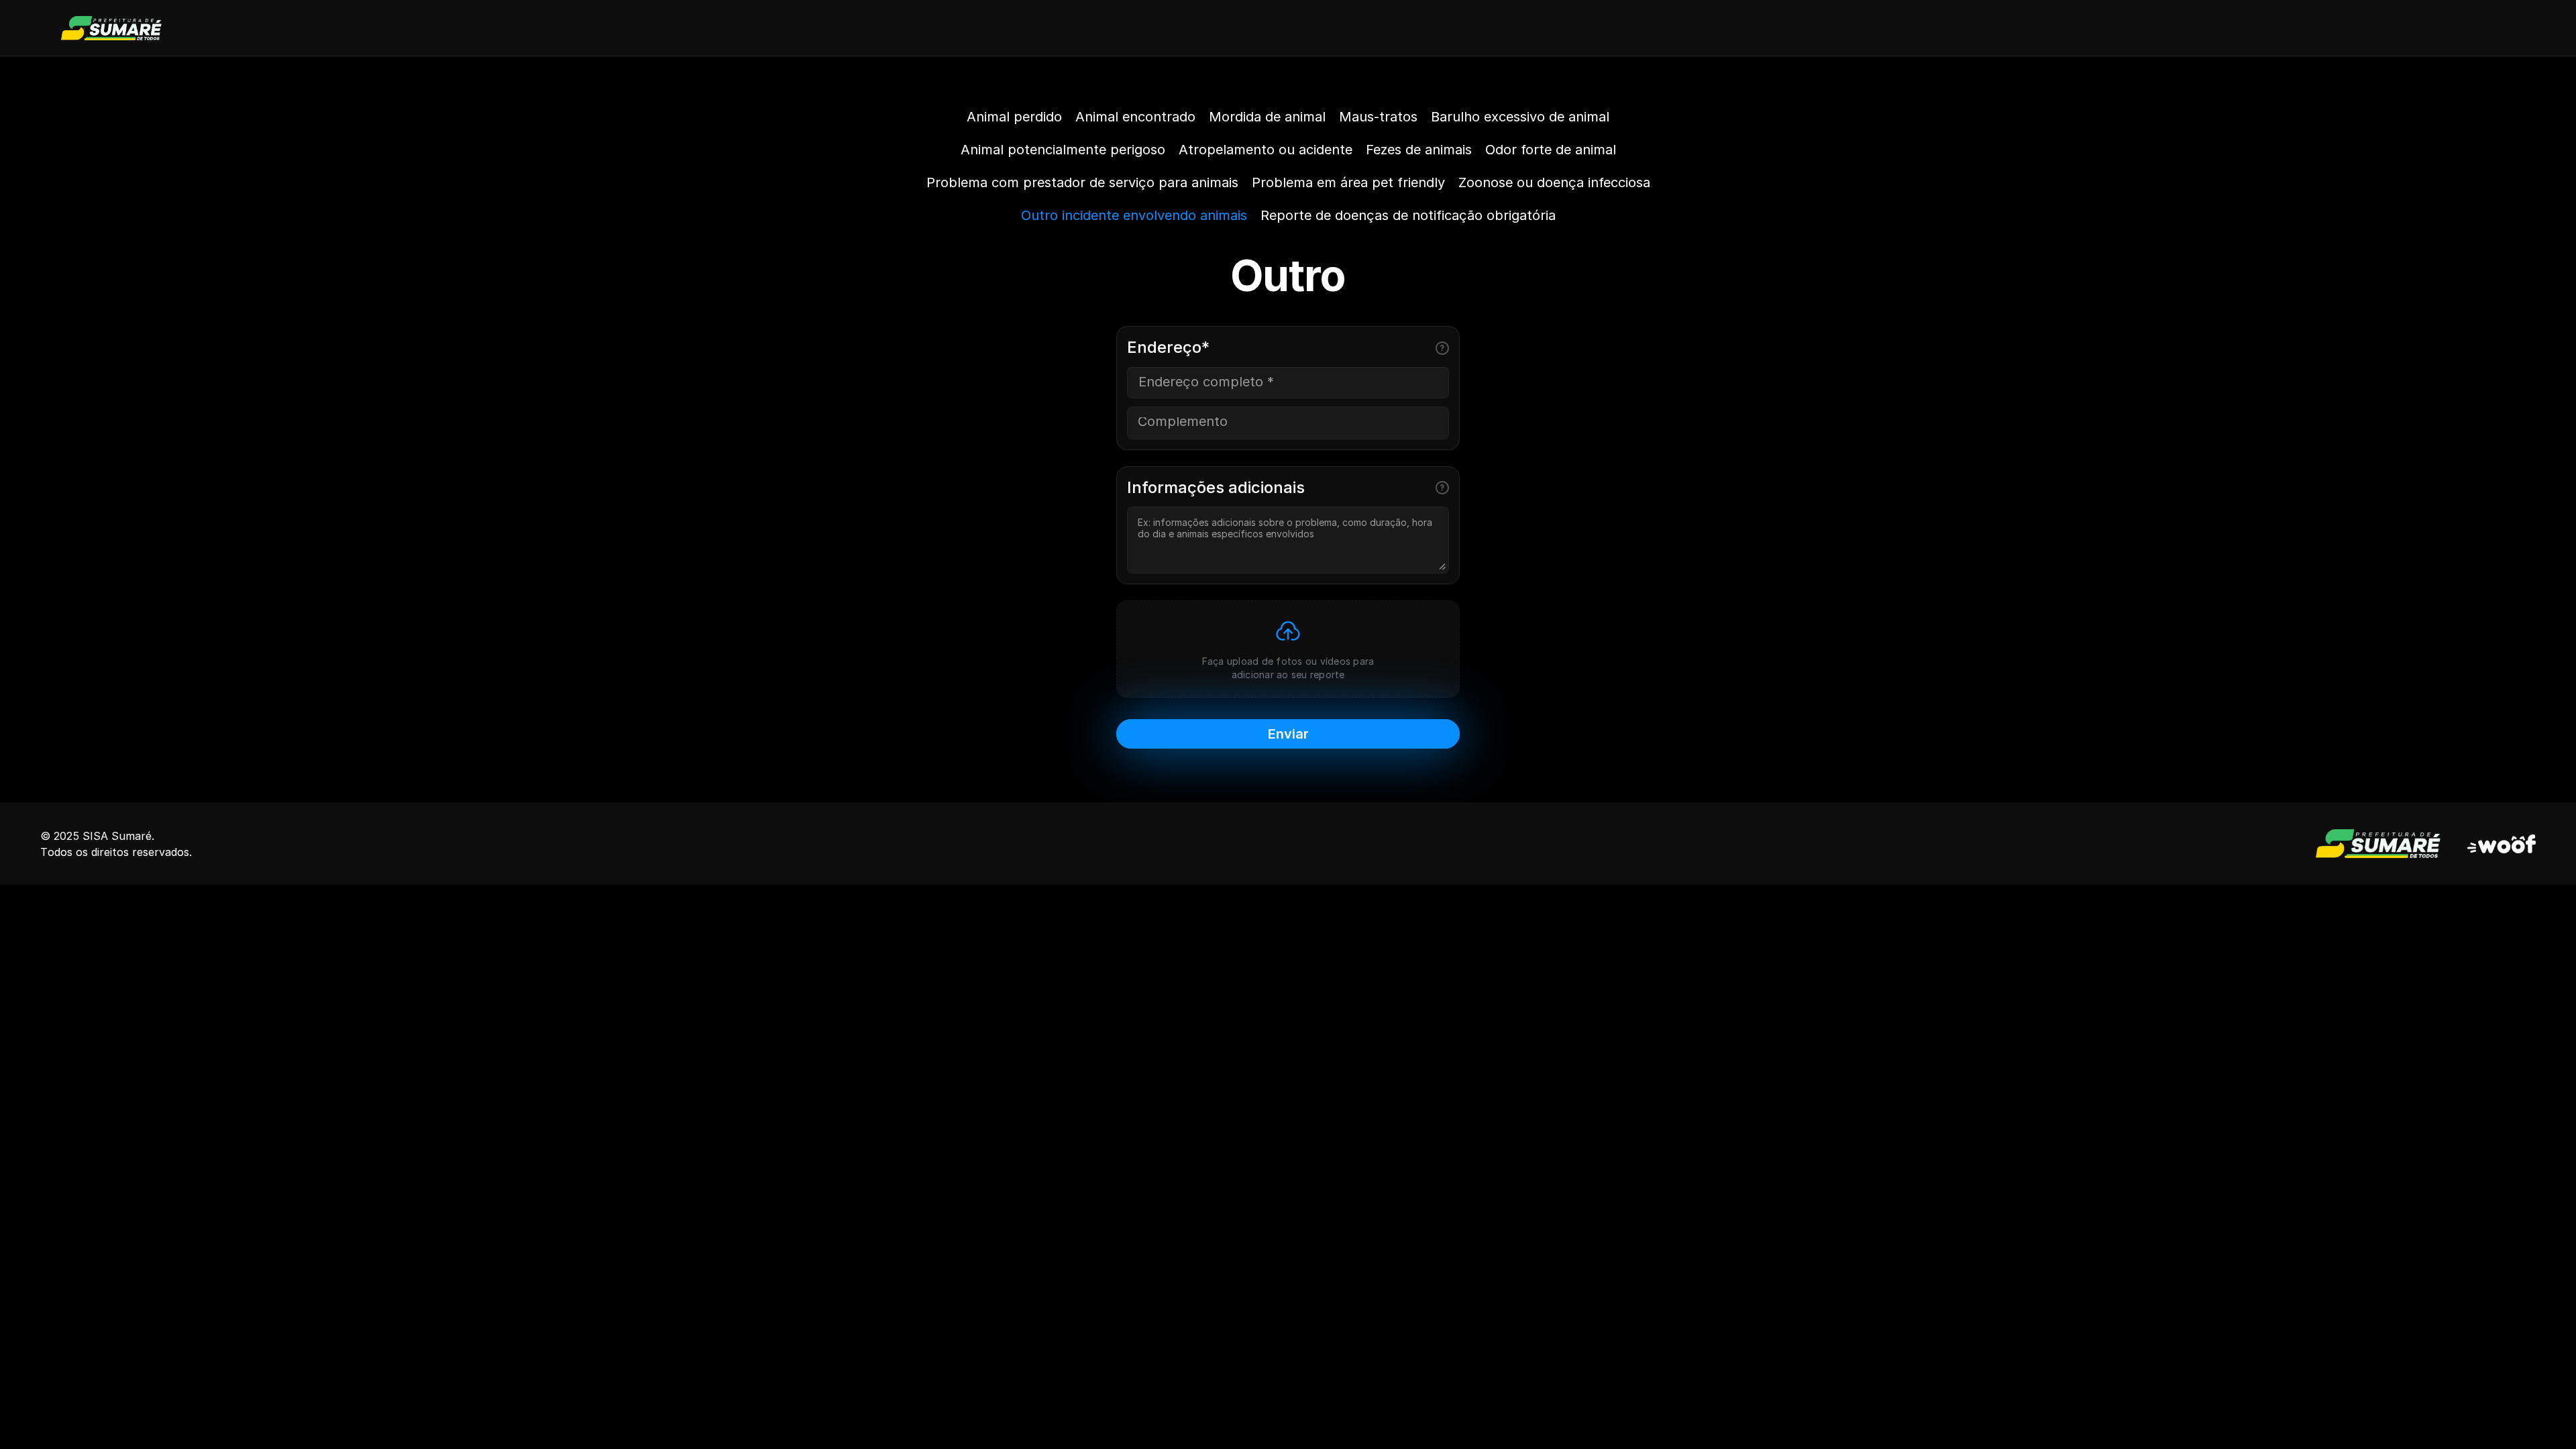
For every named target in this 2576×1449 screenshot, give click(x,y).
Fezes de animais (1419, 150)
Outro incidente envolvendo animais (1134, 215)
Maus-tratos (1378, 117)
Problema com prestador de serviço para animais (1082, 182)
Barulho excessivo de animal (1520, 117)
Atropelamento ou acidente (1266, 150)
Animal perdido (1014, 117)
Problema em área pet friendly (1348, 182)
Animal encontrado (1135, 117)
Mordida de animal (1267, 117)
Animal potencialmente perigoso (1063, 150)
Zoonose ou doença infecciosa (1554, 182)
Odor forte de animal (1551, 150)
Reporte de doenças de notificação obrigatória (1408, 215)
